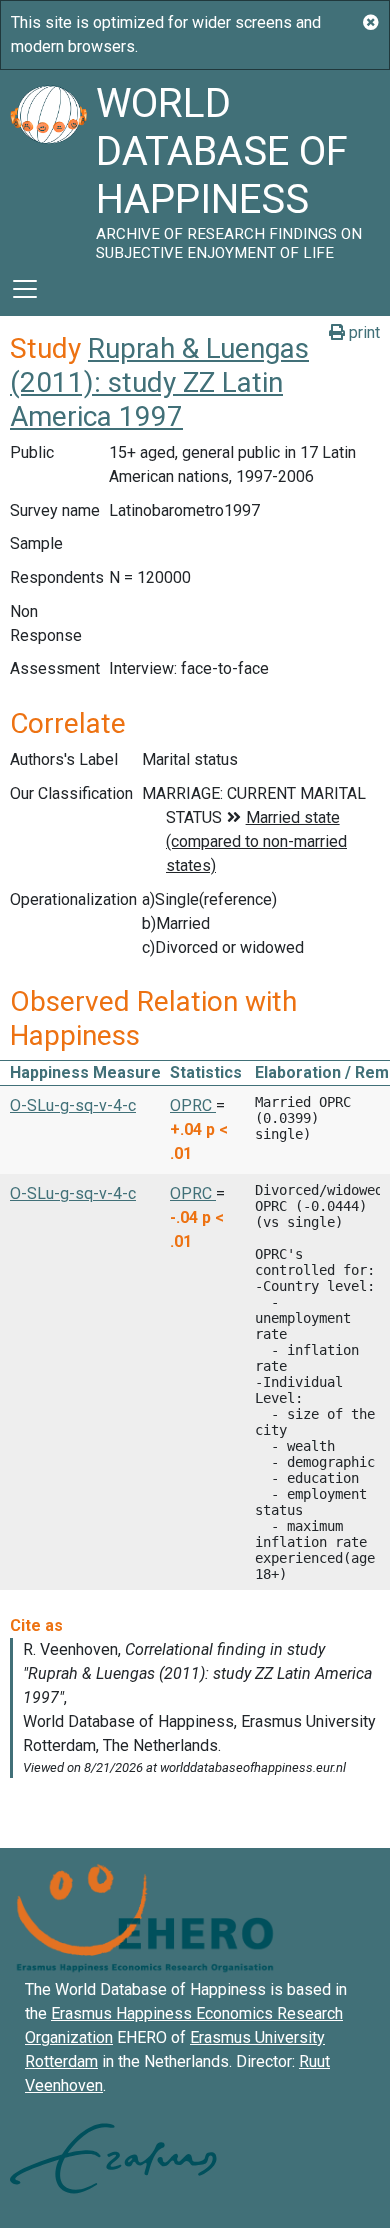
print (362, 332)
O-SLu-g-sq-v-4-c (73, 1105)
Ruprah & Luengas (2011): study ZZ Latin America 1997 (159, 382)
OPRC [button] (193, 1105)
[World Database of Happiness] (48, 166)
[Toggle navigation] (25, 289)
